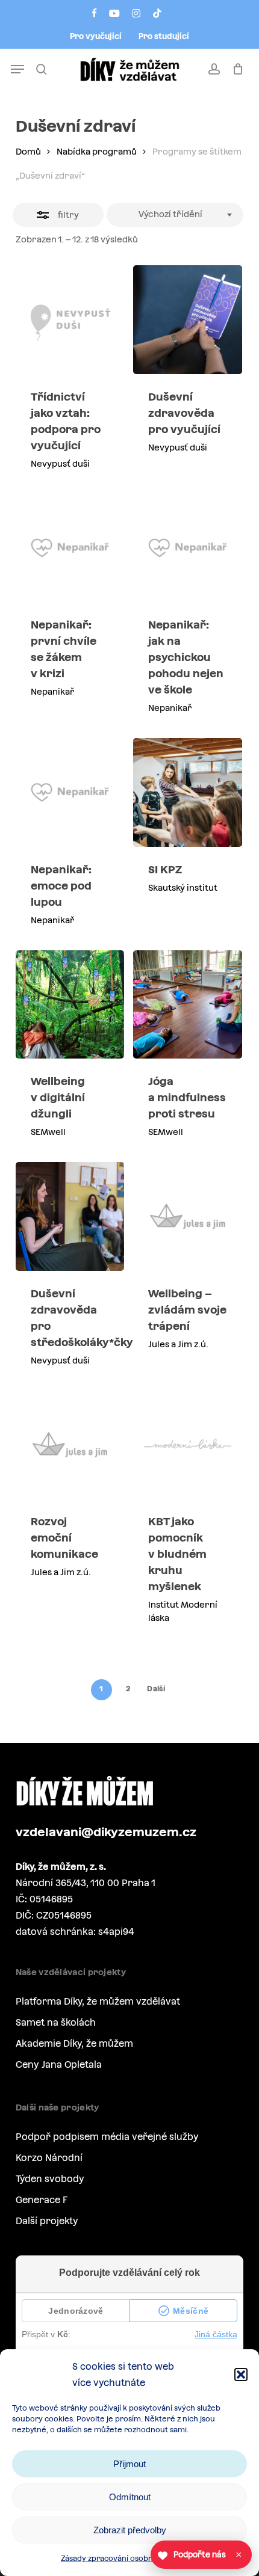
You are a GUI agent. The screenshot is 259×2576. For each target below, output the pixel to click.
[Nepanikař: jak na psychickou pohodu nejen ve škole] (188, 548)
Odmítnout (130, 2497)
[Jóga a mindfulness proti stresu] (188, 1005)
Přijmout (129, 2464)
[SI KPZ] (188, 792)
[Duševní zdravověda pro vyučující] (188, 320)
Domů (28, 152)
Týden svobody (50, 2179)
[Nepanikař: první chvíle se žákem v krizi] (70, 548)
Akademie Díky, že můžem (74, 2043)
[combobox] (175, 215)
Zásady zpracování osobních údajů (123, 2559)
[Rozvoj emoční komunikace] (70, 1445)
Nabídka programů (97, 152)
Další (156, 1689)
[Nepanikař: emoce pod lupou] (70, 792)
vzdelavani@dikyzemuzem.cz (106, 1832)
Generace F (42, 2200)
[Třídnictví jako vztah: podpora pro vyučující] (70, 320)
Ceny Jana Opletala (59, 2064)
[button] (241, 2375)
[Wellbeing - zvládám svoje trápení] (188, 1216)
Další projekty (47, 2221)
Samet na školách (56, 2022)
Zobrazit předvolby (130, 2530)
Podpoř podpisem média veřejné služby (107, 2137)
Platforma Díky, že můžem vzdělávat (98, 2001)
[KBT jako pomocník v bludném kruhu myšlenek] (188, 1445)
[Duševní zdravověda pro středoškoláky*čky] (70, 1216)
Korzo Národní (49, 2158)
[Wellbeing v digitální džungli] (70, 1005)
